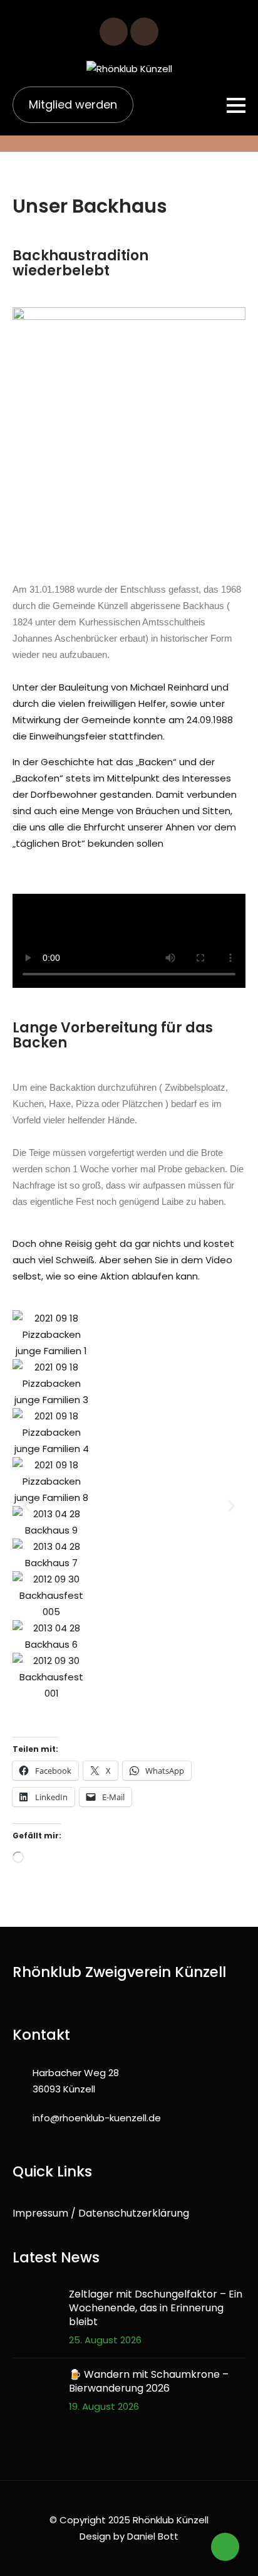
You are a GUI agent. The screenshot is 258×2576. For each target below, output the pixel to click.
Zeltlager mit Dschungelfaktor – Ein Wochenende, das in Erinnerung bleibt (156, 2308)
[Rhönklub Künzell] (129, 69)
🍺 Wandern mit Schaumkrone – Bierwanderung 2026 (149, 2382)
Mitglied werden (73, 104)
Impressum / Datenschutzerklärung (101, 2213)
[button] (27, 1506)
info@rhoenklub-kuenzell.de (97, 2118)
